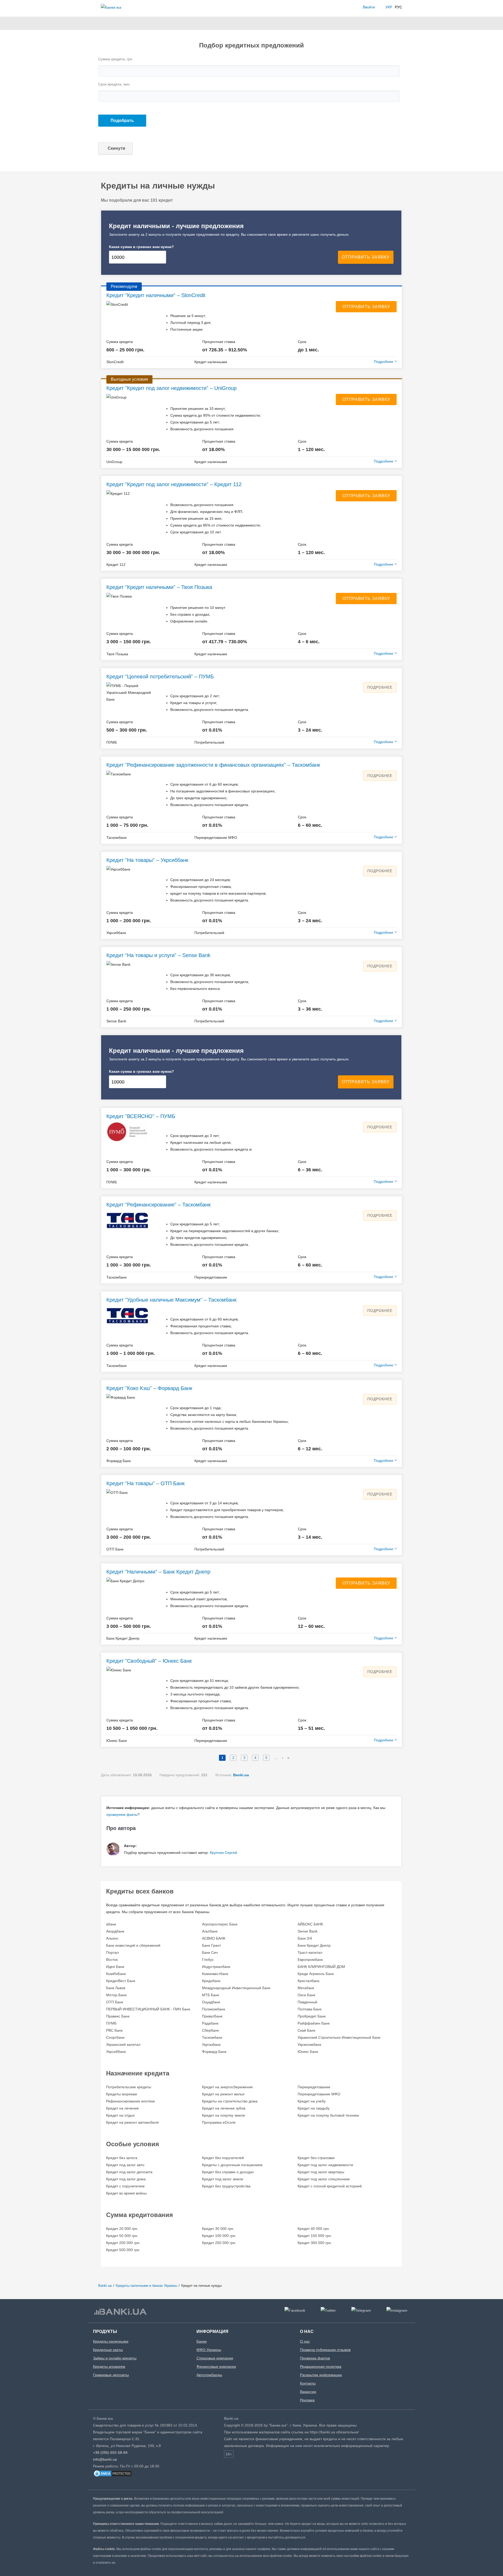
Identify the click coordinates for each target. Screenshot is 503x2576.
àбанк (111, 1924)
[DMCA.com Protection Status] (113, 2476)
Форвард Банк (214, 2052)
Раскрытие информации (321, 2375)
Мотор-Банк (116, 1995)
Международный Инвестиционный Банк (236, 1988)
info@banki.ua (105, 2459)
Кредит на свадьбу (314, 2108)
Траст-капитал (310, 1952)
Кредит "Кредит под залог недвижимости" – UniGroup (171, 388)
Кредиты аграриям (109, 2366)
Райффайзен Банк (314, 2023)
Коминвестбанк (215, 1974)
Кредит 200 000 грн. (123, 2243)
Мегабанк (306, 1988)
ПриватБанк (212, 2016)
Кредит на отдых (120, 2115)
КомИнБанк (116, 1974)
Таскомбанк (212, 2037)
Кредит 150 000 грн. (315, 2236)
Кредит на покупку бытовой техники (328, 2115)
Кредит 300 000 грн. (315, 2243)
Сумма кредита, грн (115, 59)
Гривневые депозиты (111, 2375)
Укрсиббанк (116, 2052)
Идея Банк (115, 1967)
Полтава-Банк (310, 2009)
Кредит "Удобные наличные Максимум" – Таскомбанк (171, 1300)
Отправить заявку (366, 307)
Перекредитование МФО (319, 2094)
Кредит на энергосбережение (227, 2087)
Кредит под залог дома (126, 2179)
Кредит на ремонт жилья (223, 2094)
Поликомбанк (214, 2009)
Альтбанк (210, 1931)
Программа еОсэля (219, 2122)
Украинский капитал (123, 2044)
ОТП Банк (115, 2002)
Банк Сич (210, 1952)
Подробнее (380, 687)
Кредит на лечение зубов (224, 2108)
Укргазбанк (211, 2044)
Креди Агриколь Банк (316, 1974)
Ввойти (369, 7)
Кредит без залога (122, 2158)
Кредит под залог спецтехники (324, 2179)
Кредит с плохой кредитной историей (330, 2186)
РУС (398, 7)
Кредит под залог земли (223, 2179)
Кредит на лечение (122, 2108)
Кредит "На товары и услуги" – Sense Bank (158, 955)
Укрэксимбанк (309, 2044)
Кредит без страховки (316, 2158)
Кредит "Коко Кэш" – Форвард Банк (149, 1388)
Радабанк (210, 2023)
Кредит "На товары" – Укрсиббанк (147, 860)
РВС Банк (114, 2030)
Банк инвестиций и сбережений (133, 1945)
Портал (112, 1952)
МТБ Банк (211, 1995)
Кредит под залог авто (125, 2165)
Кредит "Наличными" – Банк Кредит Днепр (158, 1572)
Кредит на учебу (312, 2101)
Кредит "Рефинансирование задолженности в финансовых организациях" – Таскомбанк (213, 765)
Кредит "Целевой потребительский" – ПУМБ (160, 677)
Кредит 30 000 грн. (218, 2229)
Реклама (307, 2400)
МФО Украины (209, 2350)
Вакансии (308, 2392)
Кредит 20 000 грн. (122, 2229)
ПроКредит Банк (312, 2016)
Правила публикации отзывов (325, 2350)
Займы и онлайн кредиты (115, 2358)
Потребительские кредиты (129, 2087)
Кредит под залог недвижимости (325, 2165)
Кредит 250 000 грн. (219, 2243)
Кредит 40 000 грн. (314, 2229)
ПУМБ (111, 2023)
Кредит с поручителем (125, 2186)
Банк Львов (116, 1988)
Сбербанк (210, 2030)
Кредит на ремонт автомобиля (132, 2122)
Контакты (308, 2383)
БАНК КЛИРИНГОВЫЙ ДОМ (321, 1967)
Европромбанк (310, 1960)
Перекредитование (314, 2087)
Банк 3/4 (305, 1938)
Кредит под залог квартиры (321, 2172)
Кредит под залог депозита (129, 2172)
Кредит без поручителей (223, 2158)
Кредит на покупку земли (223, 2115)
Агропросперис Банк (220, 1924)
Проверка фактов (315, 2358)
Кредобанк (211, 1981)
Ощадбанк (211, 2002)
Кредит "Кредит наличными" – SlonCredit (156, 295)
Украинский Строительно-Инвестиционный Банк (339, 2037)
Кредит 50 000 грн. (122, 2236)
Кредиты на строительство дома (230, 2101)
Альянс (112, 1938)
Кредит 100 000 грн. (219, 2236)
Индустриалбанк (216, 1967)
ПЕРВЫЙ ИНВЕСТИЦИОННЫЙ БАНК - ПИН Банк (148, 2009)
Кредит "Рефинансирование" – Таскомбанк (158, 1205)
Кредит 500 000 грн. (123, 2250)
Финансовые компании (216, 2366)
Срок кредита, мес (114, 84)
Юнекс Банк (308, 2052)
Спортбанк (115, 2037)
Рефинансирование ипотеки (130, 2101)
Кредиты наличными (111, 2341)
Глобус (208, 1960)
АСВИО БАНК (214, 1938)
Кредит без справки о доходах (228, 2172)
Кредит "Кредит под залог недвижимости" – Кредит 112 (174, 484)
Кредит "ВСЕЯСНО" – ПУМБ (141, 1116)
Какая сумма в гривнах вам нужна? (141, 247)
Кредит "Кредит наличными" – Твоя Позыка (159, 587)
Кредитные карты (108, 2350)
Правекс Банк (118, 2016)
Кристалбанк (308, 1981)
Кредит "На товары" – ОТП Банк (146, 1483)
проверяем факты (122, 1815)
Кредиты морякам (122, 2094)
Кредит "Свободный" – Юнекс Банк (149, 1661)
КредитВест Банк (121, 1981)
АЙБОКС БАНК (310, 1924)
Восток (112, 1960)
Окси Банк (306, 1995)
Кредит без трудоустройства (226, 2186)
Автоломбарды (209, 2375)
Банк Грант (211, 1945)
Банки (202, 2341)
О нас (305, 2341)
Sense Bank (308, 1931)
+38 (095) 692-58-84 (110, 2452)
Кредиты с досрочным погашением (232, 2165)
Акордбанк (115, 1931)
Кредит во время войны (126, 2193)
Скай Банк (306, 2030)
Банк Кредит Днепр (314, 1945)
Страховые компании (215, 2358)
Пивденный (307, 2002)
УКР (389, 7)
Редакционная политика (321, 2366)
